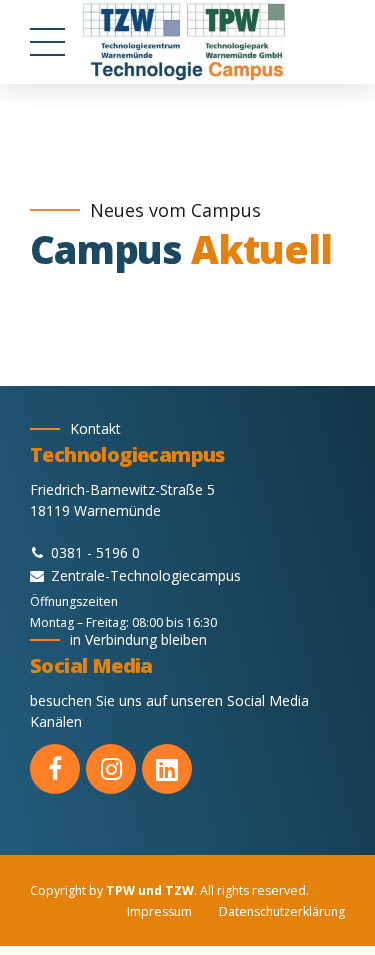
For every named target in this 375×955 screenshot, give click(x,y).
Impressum (159, 911)
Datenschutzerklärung (282, 911)
